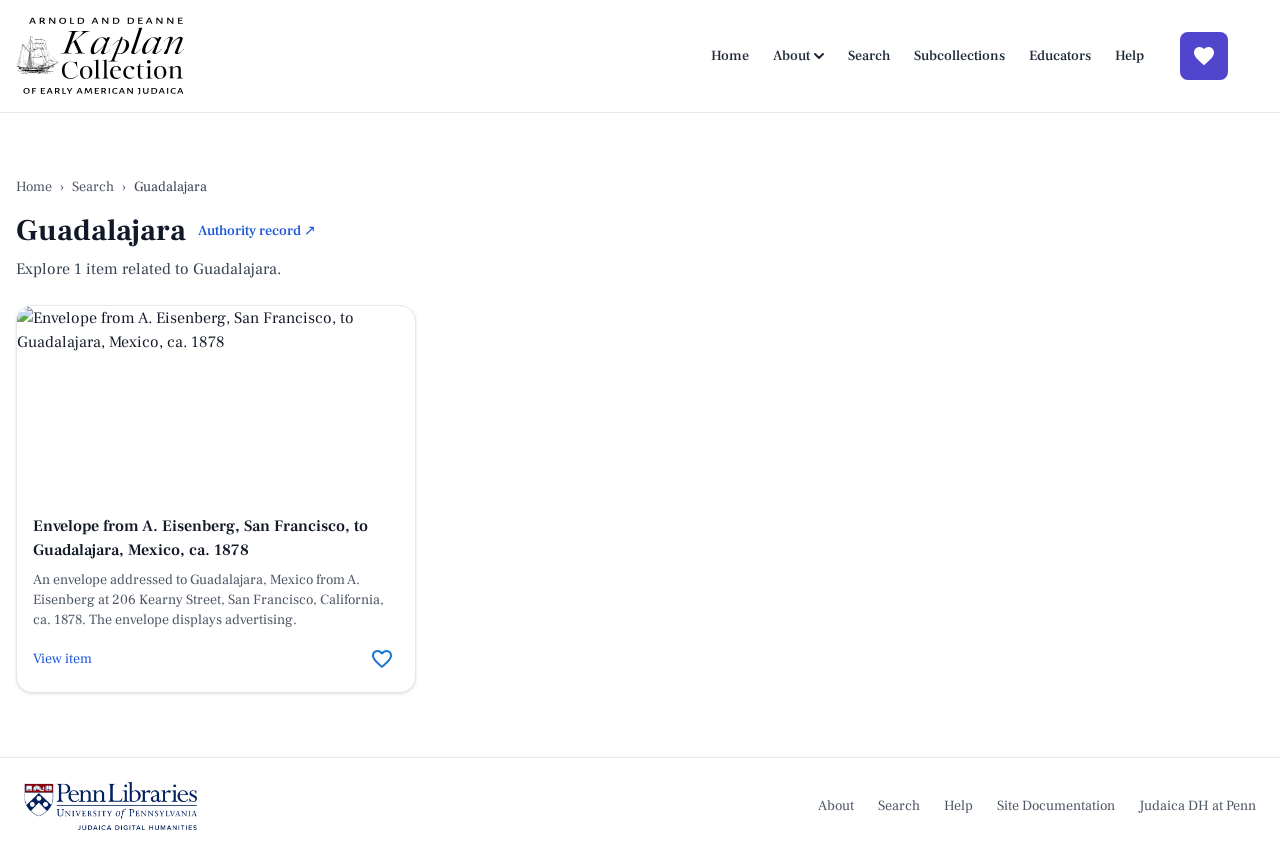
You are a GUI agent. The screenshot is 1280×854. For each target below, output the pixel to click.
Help (1129, 56)
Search (869, 56)
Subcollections (959, 56)
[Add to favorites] (382, 659)
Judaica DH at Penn (1197, 806)
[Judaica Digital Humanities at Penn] (110, 806)
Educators (1060, 56)
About (791, 56)
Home (730, 56)
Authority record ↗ (257, 231)
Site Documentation (1056, 806)
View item (62, 659)
